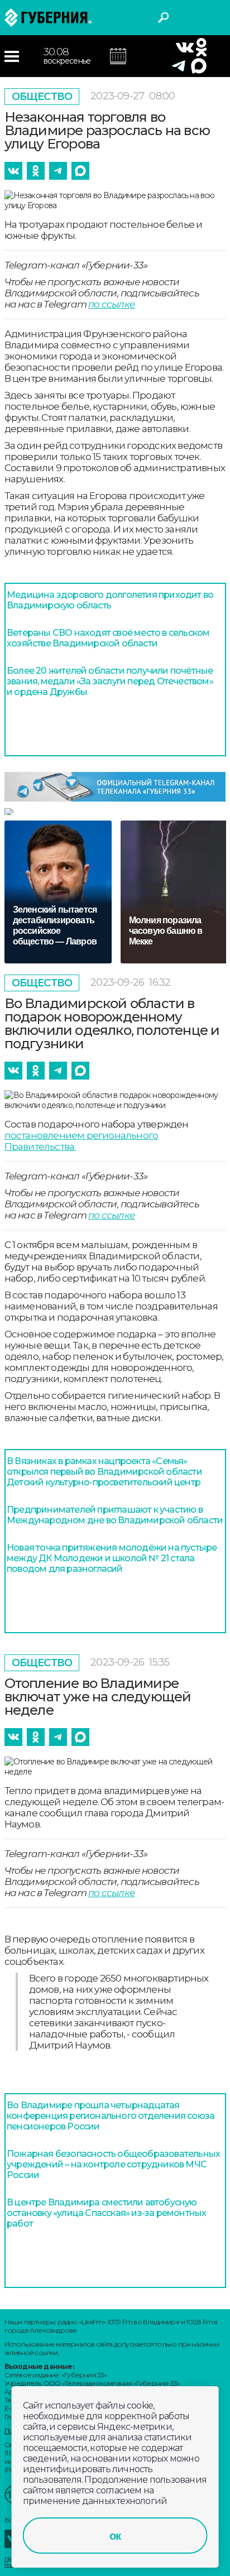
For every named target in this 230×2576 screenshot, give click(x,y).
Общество (42, 97)
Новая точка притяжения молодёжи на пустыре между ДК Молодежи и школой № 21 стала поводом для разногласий (112, 1558)
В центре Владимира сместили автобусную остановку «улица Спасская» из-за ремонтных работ (106, 2213)
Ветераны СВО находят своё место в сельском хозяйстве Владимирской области (108, 638)
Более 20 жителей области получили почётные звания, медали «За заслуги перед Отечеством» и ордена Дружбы (110, 681)
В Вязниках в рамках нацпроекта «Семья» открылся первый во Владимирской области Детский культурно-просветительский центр (104, 1472)
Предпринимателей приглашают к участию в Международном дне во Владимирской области (115, 1515)
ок (115, 2536)
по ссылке (112, 304)
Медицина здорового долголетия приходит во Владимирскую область (110, 600)
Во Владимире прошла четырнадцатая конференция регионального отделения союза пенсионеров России (111, 2116)
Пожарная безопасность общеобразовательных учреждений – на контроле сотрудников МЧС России (113, 2164)
